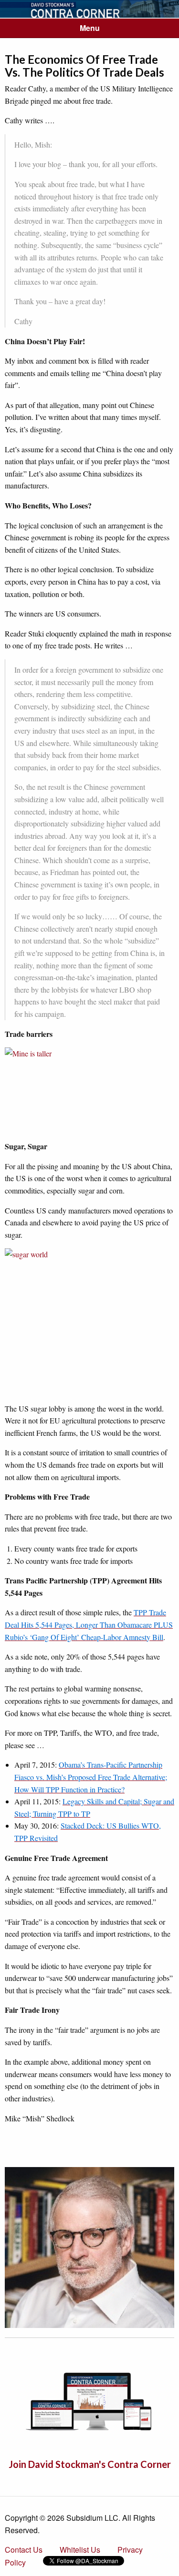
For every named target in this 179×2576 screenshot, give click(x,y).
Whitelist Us (80, 2550)
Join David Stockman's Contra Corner (90, 2464)
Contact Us (24, 2550)
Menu (90, 28)
